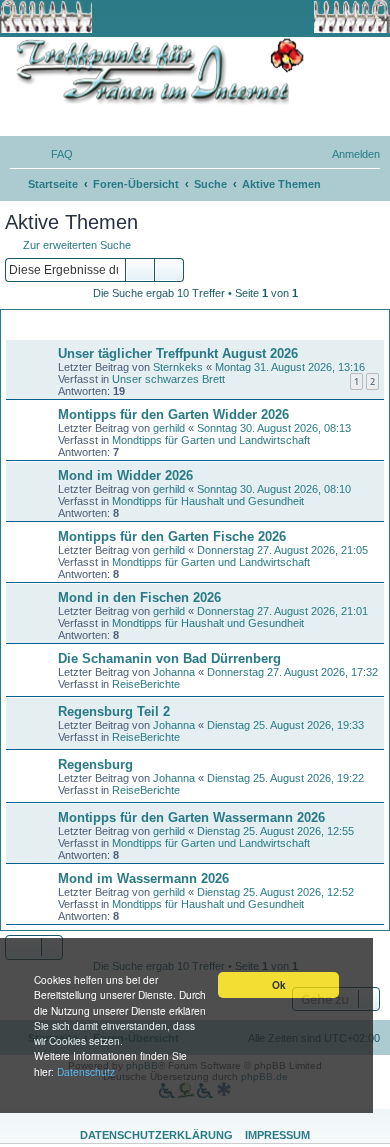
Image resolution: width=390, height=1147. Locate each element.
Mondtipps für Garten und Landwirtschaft (211, 440)
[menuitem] (53, 154)
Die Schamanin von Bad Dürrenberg (169, 658)
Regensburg (95, 764)
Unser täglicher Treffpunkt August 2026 (178, 353)
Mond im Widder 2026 (125, 475)
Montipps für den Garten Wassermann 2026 (191, 817)
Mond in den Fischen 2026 (139, 597)
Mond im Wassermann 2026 (143, 878)
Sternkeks (178, 367)
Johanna (174, 672)
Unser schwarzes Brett (168, 379)
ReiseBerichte (146, 684)
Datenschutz (86, 1071)
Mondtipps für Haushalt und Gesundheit (208, 501)
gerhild (169, 428)
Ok (279, 985)
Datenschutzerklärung (156, 1135)
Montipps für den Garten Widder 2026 (173, 414)
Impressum (277, 1135)
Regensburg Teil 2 (114, 711)
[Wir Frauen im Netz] (155, 71)
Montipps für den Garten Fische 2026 (172, 536)
